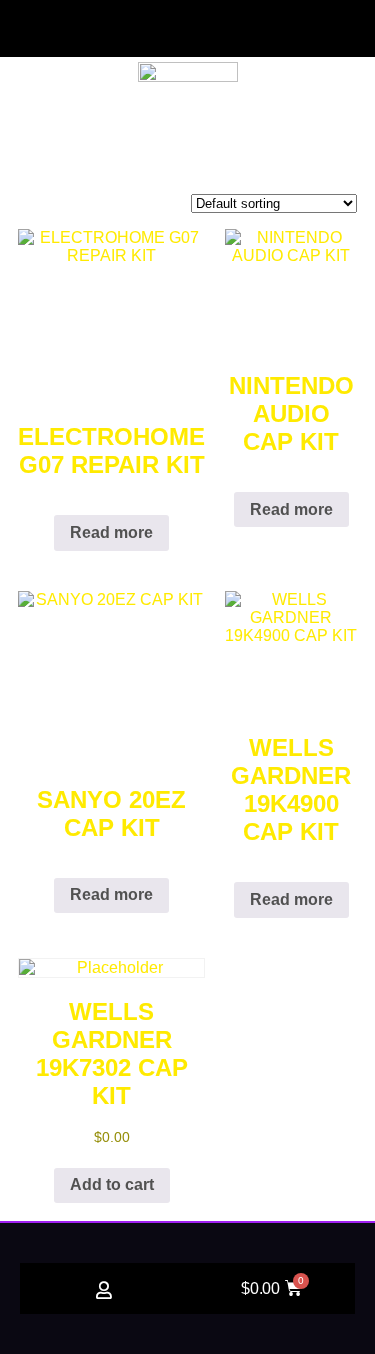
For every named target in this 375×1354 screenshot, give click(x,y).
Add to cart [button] (112, 1184)
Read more (111, 532)
